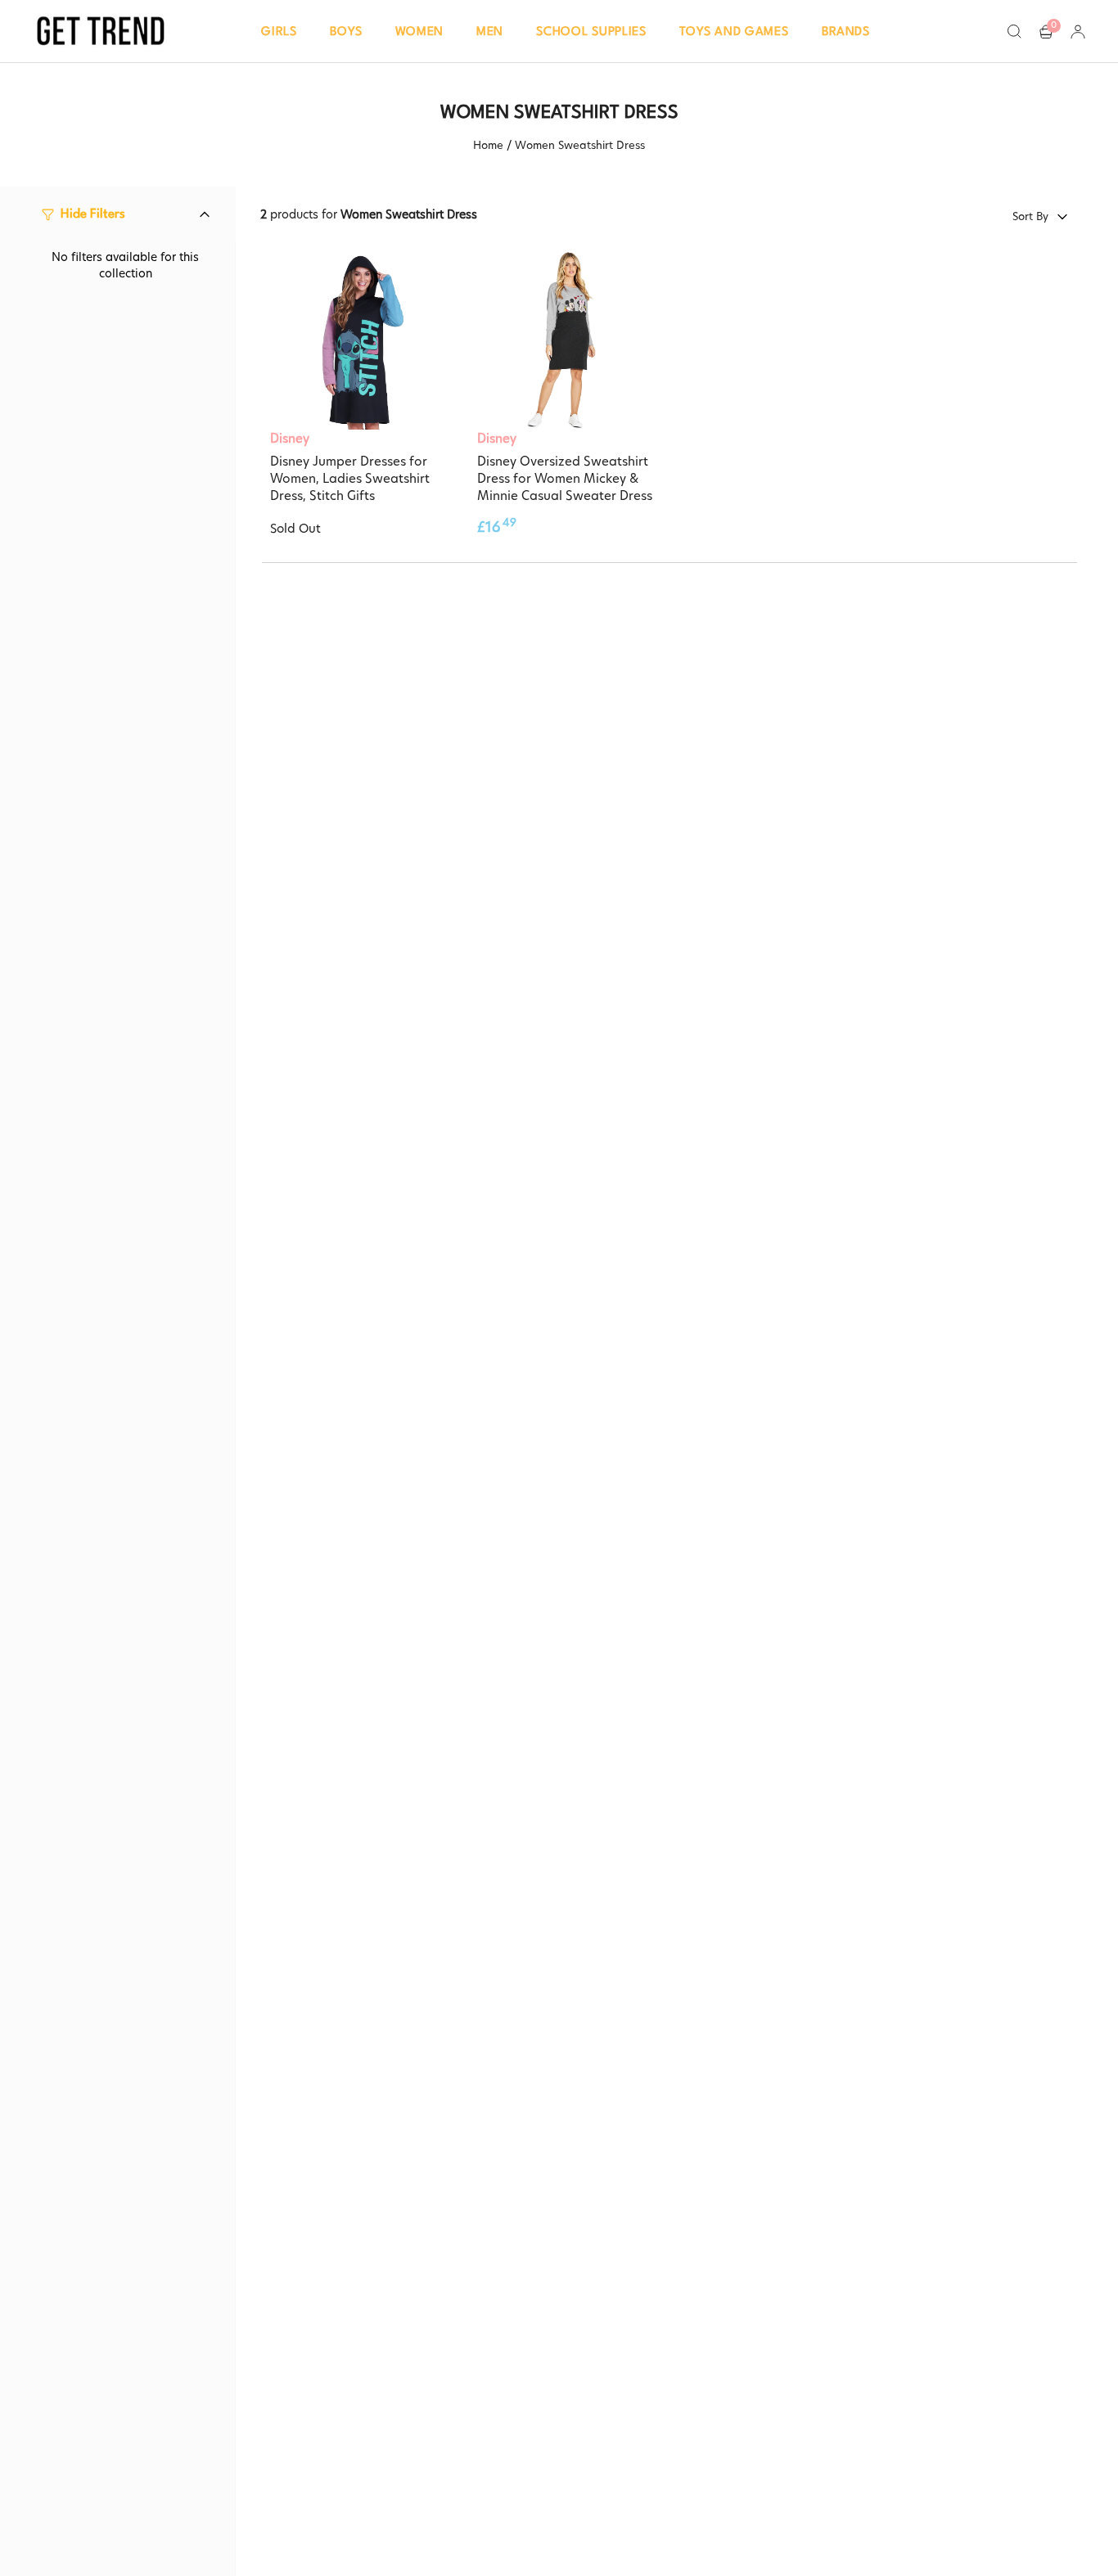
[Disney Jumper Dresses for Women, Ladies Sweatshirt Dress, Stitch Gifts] (359, 340)
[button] (279, 31)
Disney (290, 438)
